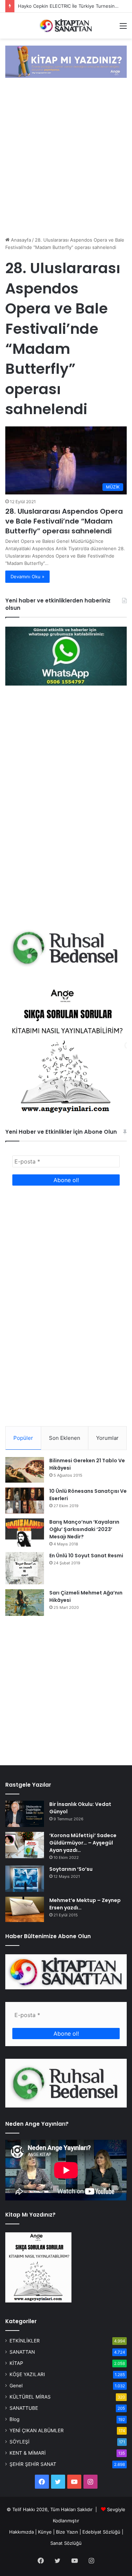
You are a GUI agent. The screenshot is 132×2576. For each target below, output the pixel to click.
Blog (14, 2419)
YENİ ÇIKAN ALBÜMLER (37, 2430)
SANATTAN (22, 2352)
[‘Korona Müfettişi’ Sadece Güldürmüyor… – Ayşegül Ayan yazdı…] (25, 1845)
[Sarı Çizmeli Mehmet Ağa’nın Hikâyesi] (25, 1603)
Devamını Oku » (27, 576)
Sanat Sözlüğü (66, 2543)
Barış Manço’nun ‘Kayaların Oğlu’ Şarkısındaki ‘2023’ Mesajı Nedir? (84, 1529)
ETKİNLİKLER (25, 2341)
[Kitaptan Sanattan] (66, 26)
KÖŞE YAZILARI (27, 2374)
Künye (45, 2532)
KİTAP (16, 2363)
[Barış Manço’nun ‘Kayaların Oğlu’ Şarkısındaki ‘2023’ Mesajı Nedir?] (25, 1533)
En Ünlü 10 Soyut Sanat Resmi (86, 1556)
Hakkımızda (21, 2532)
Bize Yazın (67, 2532)
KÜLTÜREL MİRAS (30, 2397)
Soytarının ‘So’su (71, 1869)
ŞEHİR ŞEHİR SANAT (33, 2464)
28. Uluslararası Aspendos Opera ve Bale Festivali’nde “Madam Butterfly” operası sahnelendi (64, 521)
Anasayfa (20, 240)
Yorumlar (107, 1438)
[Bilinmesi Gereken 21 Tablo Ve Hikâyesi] (25, 1470)
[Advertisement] (66, 158)
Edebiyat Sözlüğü (101, 2532)
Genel (16, 2386)
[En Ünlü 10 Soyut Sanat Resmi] (25, 1568)
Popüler (23, 1438)
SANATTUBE (24, 2408)
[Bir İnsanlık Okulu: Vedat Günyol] (25, 1814)
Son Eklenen (65, 1438)
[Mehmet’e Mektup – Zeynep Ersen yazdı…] (25, 1909)
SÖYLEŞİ (20, 2442)
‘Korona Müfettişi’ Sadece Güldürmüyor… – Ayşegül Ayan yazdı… (83, 1843)
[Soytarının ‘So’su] (25, 1879)
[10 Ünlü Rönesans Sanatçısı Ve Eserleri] (25, 1501)
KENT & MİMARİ (28, 2453)
